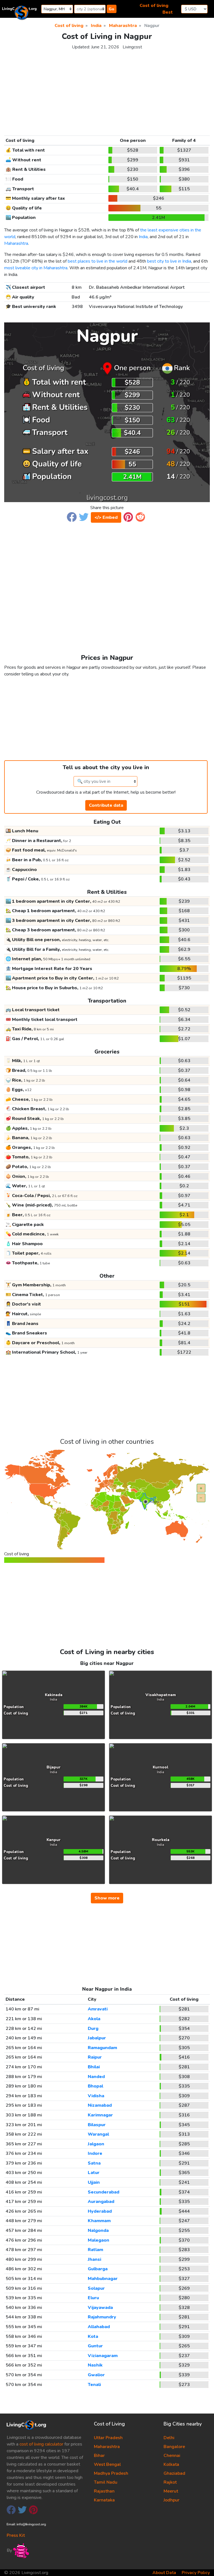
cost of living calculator (41, 2444)
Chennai (172, 2456)
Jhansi (94, 2259)
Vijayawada (100, 2308)
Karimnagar (100, 2115)
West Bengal (107, 2464)
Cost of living (154, 6)
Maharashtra (16, 243)
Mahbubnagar (103, 2279)
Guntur (95, 2346)
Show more (107, 1898)
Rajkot (170, 2482)
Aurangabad (101, 2202)
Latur (94, 2173)
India (143, 237)
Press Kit (16, 2535)
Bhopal (95, 2086)
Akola (94, 2019)
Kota (93, 2336)
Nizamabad (100, 2105)
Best (168, 12)
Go (111, 9)
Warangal (98, 2134)
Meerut (171, 2491)
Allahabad (99, 2327)
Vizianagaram (103, 2356)
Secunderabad (104, 2192)
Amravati (98, 2009)
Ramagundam (102, 2048)
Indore (95, 2153)
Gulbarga (98, 2269)
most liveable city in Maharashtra (36, 268)
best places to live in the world (98, 261)
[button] (72, 517)
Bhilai (94, 2067)
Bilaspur (97, 2125)
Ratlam (95, 2250)
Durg (93, 2029)
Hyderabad (100, 2211)
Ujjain (94, 2182)
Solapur (96, 2288)
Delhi (169, 2438)
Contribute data (106, 805)
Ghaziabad (174, 2473)
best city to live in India (169, 261)
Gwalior (96, 2375)
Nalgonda (98, 2230)
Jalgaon (96, 2144)
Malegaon (99, 2240)
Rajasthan (104, 2491)
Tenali (94, 2385)
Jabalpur (97, 2038)
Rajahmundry (102, 2317)
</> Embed (106, 517)
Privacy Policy (196, 2573)
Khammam (99, 2221)
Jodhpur (172, 2500)
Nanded (96, 2077)
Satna (94, 2163)
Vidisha (96, 2096)
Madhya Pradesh (111, 2473)
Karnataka (104, 2500)
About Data (164, 2573)
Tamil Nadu (106, 2482)
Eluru (93, 2298)
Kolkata (171, 2464)
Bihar (99, 2456)
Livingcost (132, 47)
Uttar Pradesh (108, 2438)
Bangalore (174, 2447)
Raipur (95, 2057)
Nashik (95, 2365)
